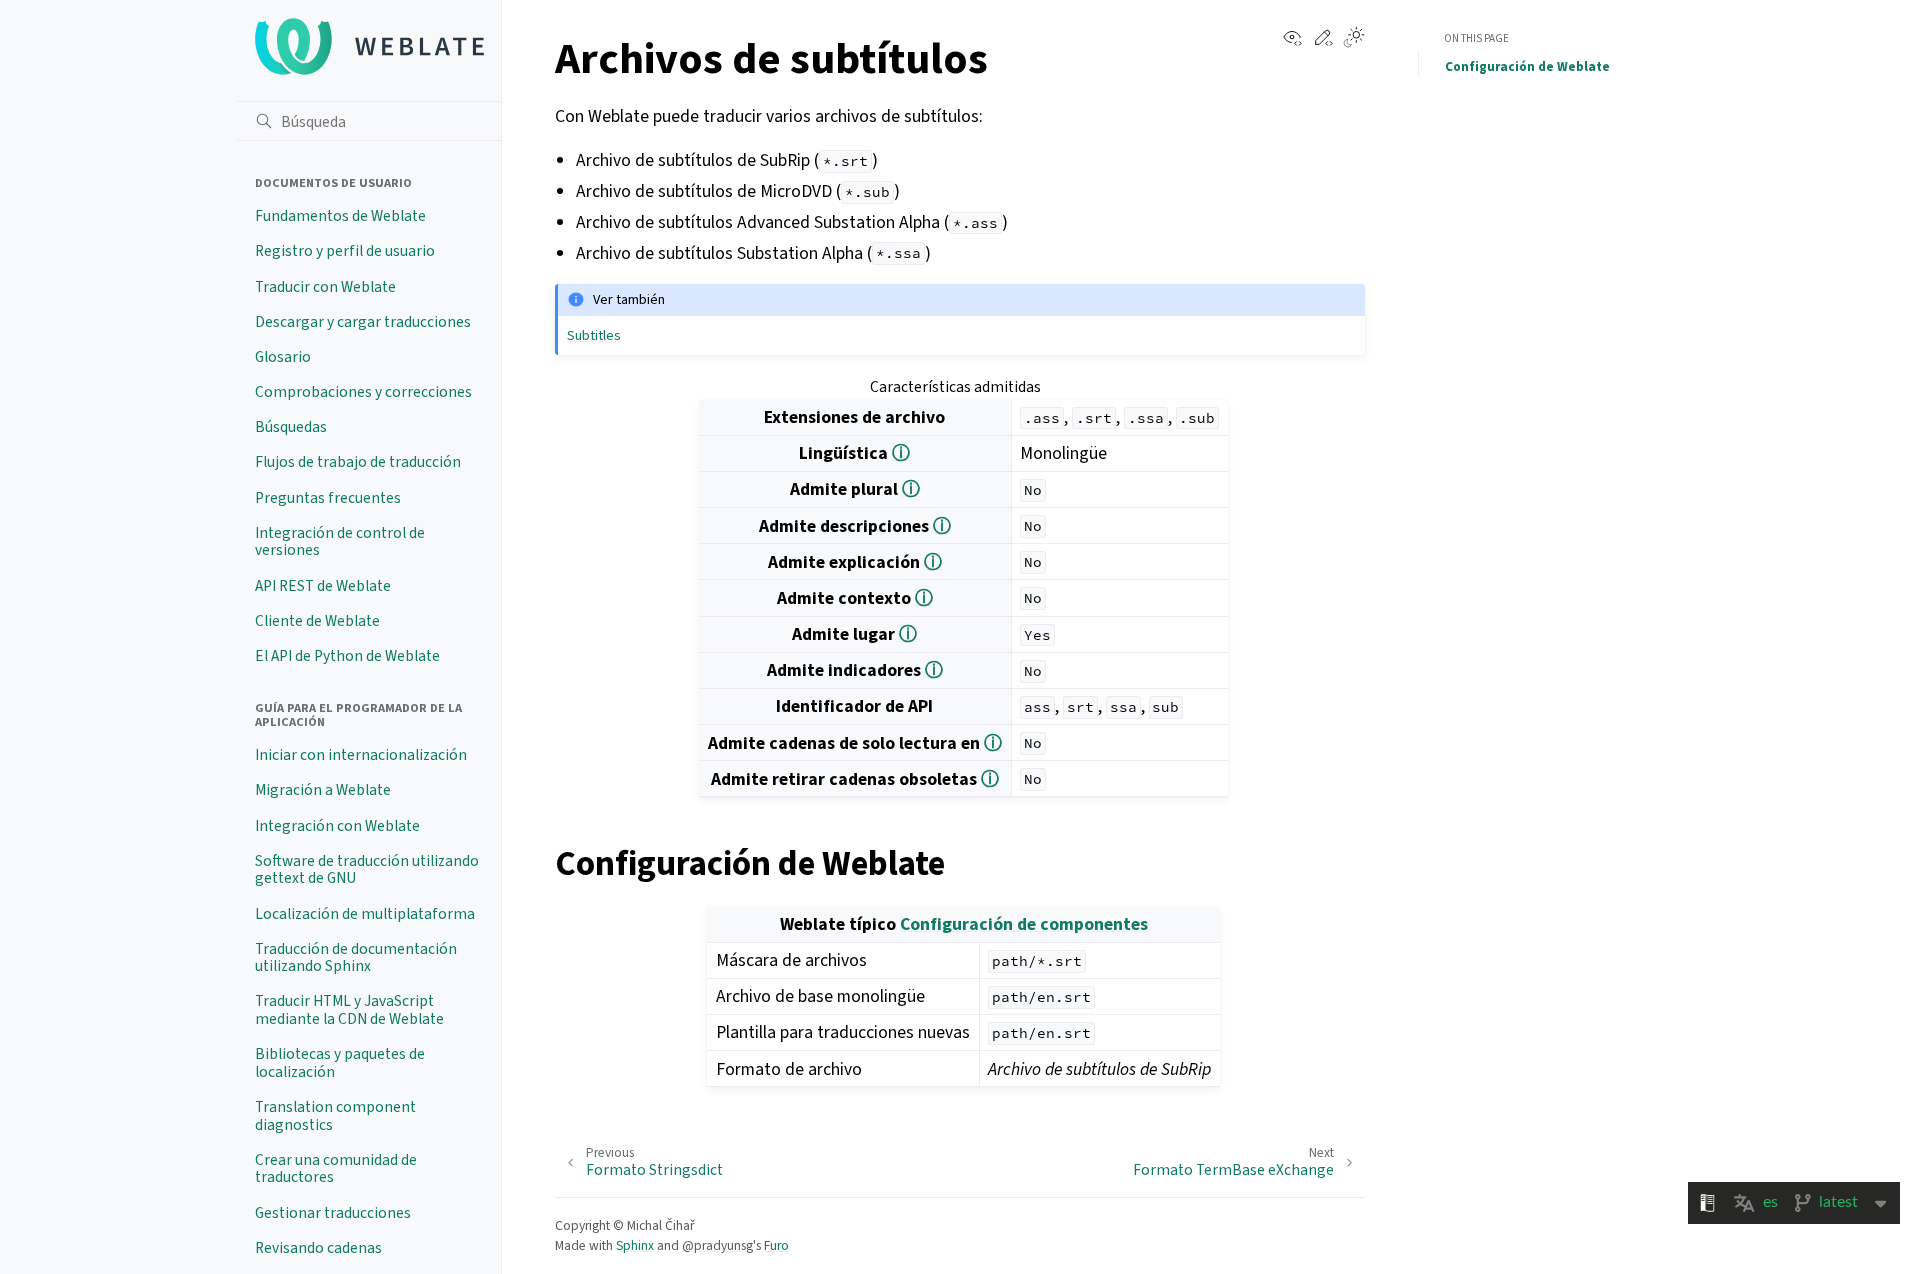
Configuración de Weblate (1527, 66)
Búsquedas (291, 427)
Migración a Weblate (323, 790)
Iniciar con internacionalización (361, 755)
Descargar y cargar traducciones (363, 322)
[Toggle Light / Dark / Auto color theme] (1354, 39)
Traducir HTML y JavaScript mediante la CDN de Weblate (349, 1010)
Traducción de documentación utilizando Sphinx (356, 958)
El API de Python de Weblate (347, 656)
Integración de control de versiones (340, 542)
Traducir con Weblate (325, 287)
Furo (776, 1245)
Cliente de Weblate (317, 621)
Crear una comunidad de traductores (336, 1169)
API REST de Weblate (323, 586)
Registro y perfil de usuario (345, 251)
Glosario (283, 357)
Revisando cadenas (318, 1248)
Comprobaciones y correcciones (363, 392)
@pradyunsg (717, 1245)
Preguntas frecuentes (328, 498)
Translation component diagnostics (335, 1116)
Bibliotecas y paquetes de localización (340, 1063)
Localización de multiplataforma (365, 914)
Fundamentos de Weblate (340, 216)
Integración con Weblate (337, 826)
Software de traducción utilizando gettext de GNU (367, 870)
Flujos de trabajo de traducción (358, 462)
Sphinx (635, 1245)
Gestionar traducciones (333, 1213)
